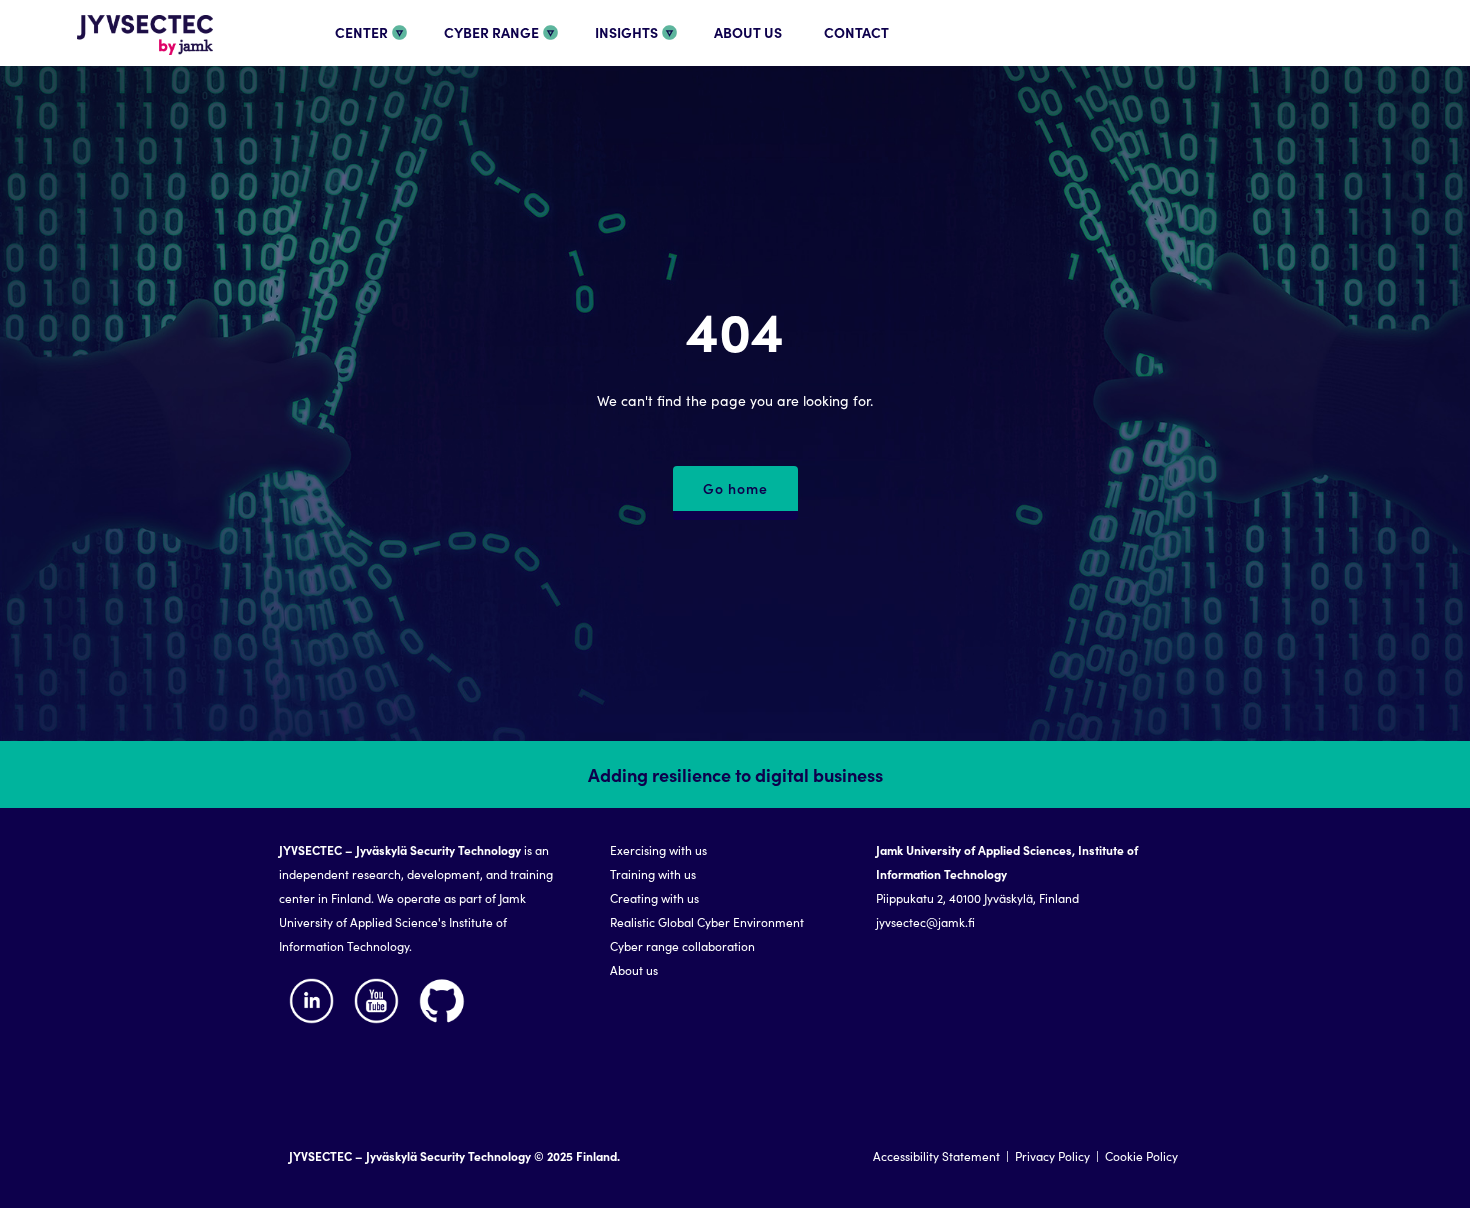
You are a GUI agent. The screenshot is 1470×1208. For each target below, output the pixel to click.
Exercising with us (658, 849)
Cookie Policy (1141, 1155)
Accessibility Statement (936, 1155)
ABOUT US (748, 32)
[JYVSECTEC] (121, 58)
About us (634, 969)
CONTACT (856, 32)
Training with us (653, 873)
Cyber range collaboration (682, 945)
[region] (735, 974)
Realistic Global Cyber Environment (707, 921)
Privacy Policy (1052, 1155)
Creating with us (654, 897)
